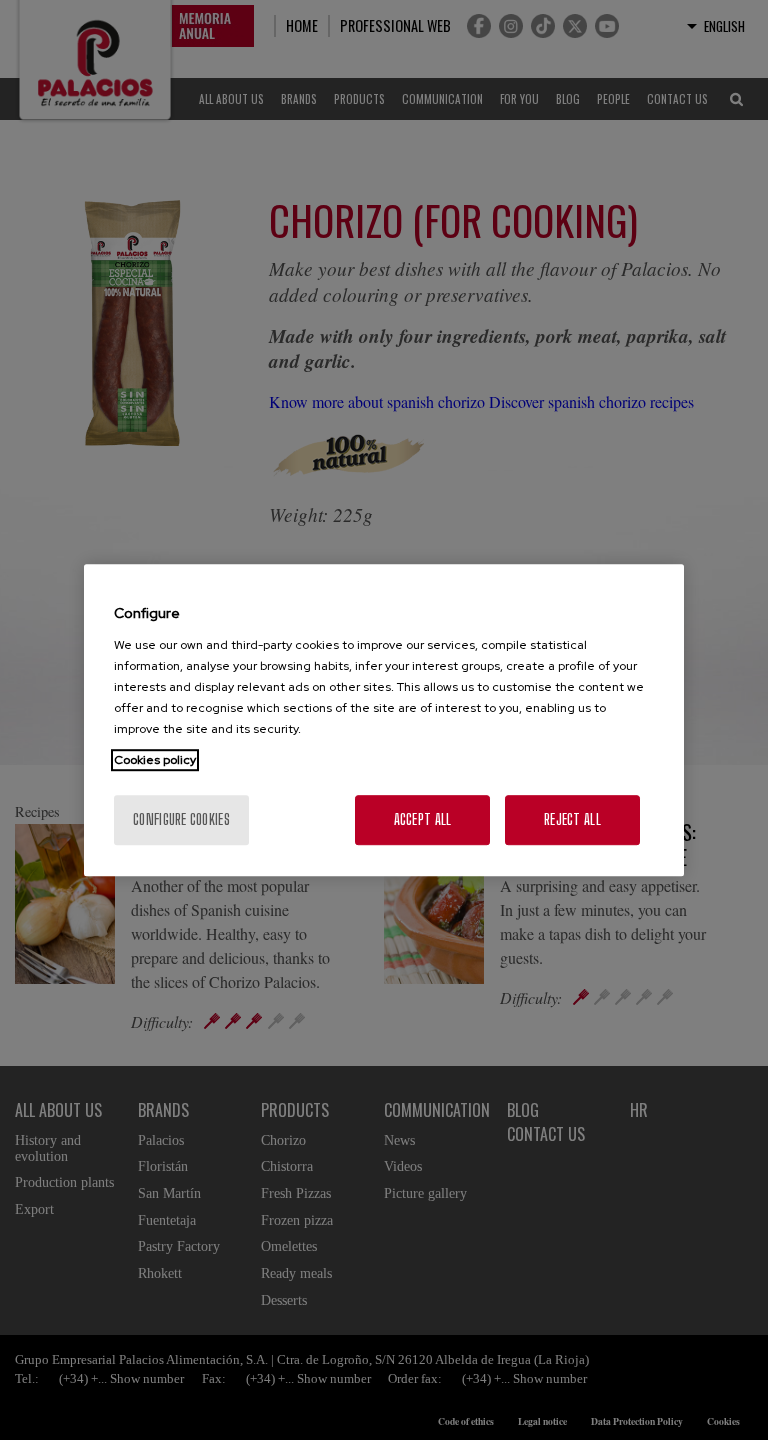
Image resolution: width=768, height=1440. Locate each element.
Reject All (572, 819)
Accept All (423, 819)
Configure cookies (181, 819)
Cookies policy (155, 760)
